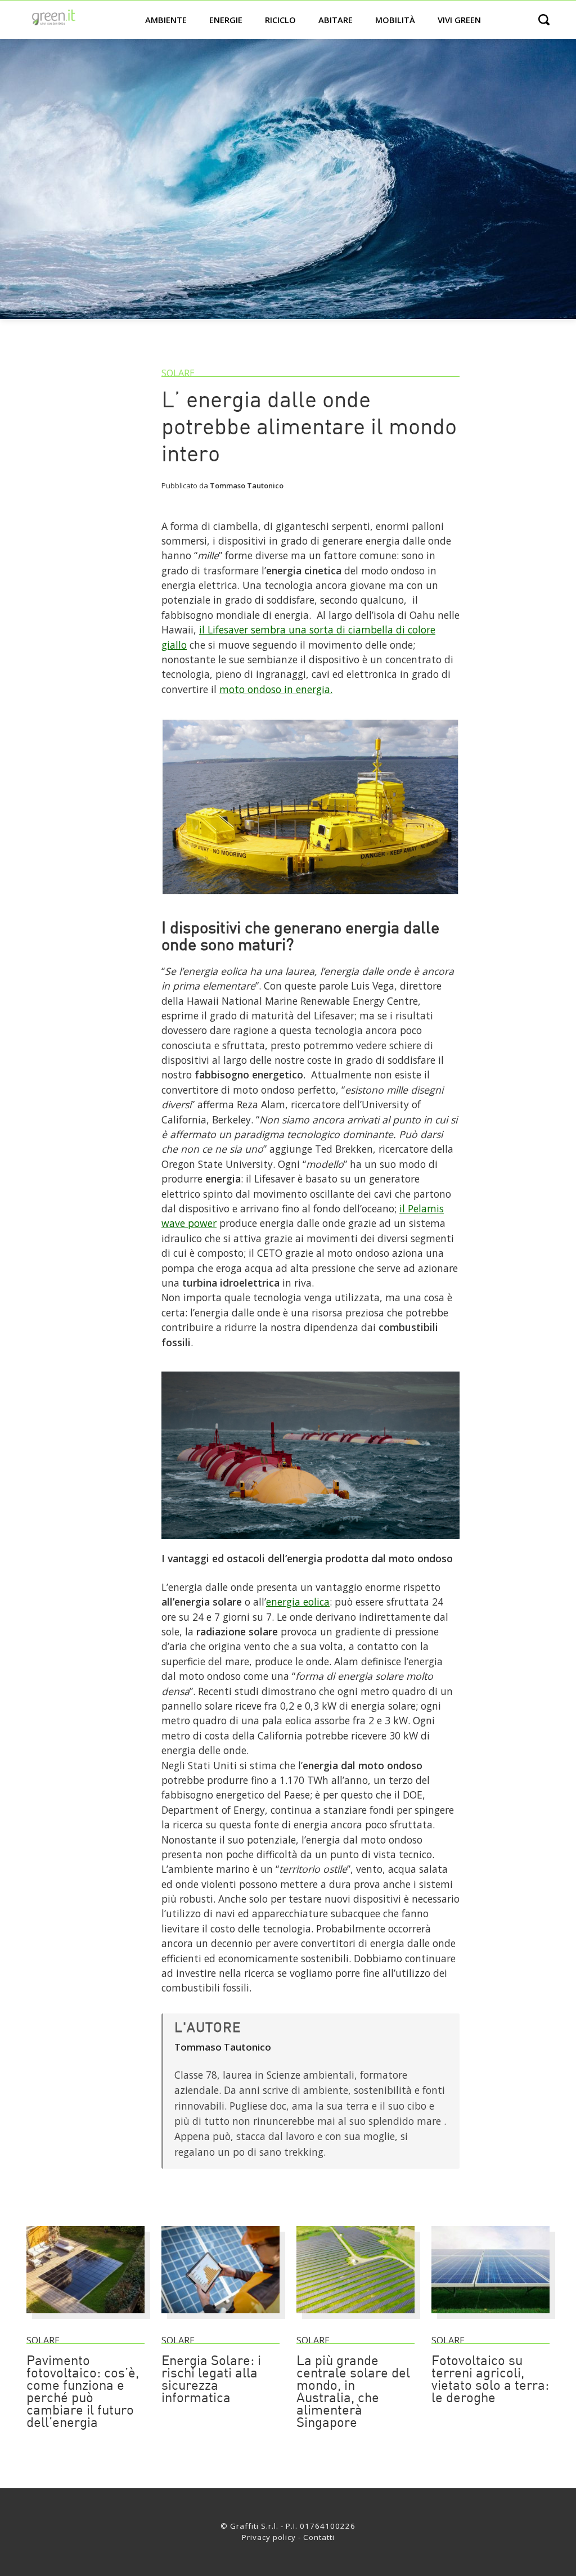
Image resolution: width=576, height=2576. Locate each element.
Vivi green (459, 20)
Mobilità (395, 20)
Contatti (319, 2537)
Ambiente (166, 20)
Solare (178, 373)
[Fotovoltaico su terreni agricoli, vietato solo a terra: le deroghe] (490, 2318)
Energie (226, 20)
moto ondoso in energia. (276, 689)
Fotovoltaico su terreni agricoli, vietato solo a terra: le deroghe (490, 2380)
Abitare (336, 20)
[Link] (310, 900)
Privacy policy (269, 2537)
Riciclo (280, 20)
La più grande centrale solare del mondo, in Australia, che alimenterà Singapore (353, 2393)
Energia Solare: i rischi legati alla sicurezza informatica (211, 2380)
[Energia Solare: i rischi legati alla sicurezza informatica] (220, 2318)
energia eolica (298, 1602)
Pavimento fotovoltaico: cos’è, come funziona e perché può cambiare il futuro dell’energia (83, 2393)
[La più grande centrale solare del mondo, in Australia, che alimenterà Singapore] (355, 2318)
